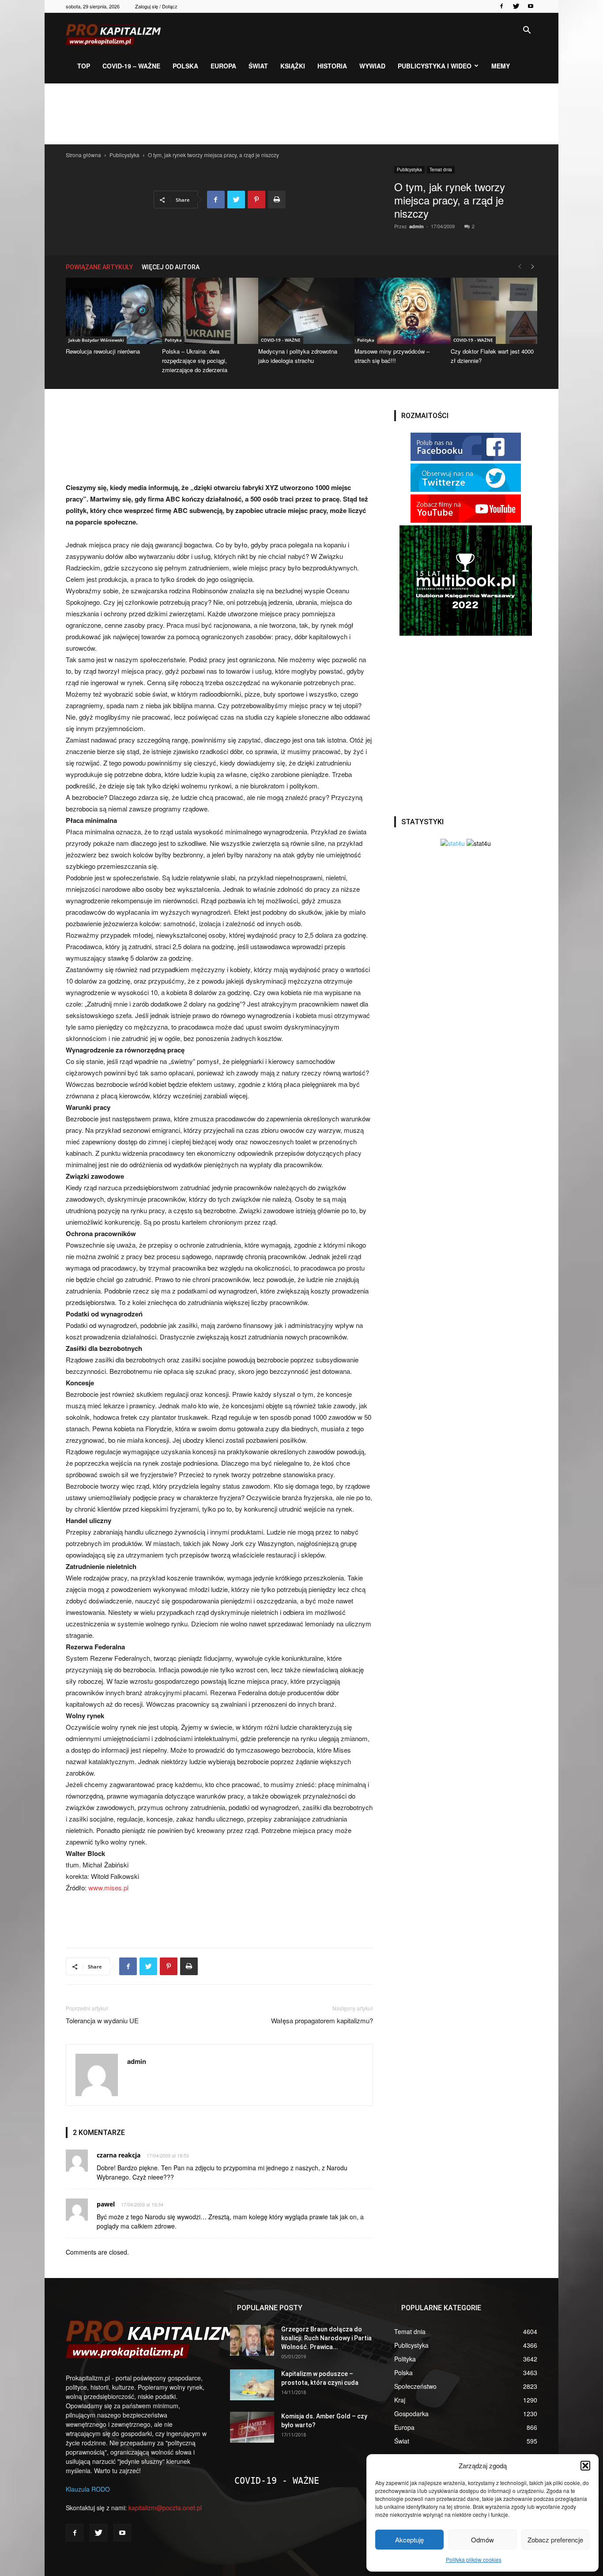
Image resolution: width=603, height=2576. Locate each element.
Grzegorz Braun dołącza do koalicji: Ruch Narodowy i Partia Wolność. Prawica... (326, 2338)
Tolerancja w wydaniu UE (102, 2020)
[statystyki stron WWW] (453, 843)
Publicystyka (124, 155)
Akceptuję (409, 2540)
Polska (185, 66)
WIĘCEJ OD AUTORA (171, 267)
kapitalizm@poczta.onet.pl (165, 2508)
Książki (293, 66)
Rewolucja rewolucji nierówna (103, 351)
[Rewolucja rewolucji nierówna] (109, 311)
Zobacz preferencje (555, 2540)
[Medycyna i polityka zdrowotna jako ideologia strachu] (301, 311)
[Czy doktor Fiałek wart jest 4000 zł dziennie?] (494, 311)
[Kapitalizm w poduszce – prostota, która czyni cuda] (252, 2385)
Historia (332, 66)
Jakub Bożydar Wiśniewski (96, 340)
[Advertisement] (301, 114)
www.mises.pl (108, 1888)
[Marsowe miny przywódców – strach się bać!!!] (398, 311)
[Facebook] (501, 6)
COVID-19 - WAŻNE (281, 340)
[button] (585, 2466)
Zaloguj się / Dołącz (156, 6)
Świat (258, 66)
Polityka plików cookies (474, 2559)
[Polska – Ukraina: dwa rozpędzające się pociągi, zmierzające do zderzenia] (205, 311)
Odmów (482, 2540)
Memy (501, 66)
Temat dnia (441, 170)
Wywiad (372, 66)
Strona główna (83, 155)
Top (84, 66)
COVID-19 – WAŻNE (131, 66)
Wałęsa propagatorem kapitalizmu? (322, 2020)
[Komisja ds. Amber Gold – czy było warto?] (252, 2427)
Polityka (173, 340)
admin (416, 226)
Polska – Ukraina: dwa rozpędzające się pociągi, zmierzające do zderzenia (195, 360)
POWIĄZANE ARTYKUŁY (99, 267)
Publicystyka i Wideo (435, 66)
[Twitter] (516, 6)
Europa (223, 66)
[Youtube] (531, 6)
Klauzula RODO (88, 2489)
